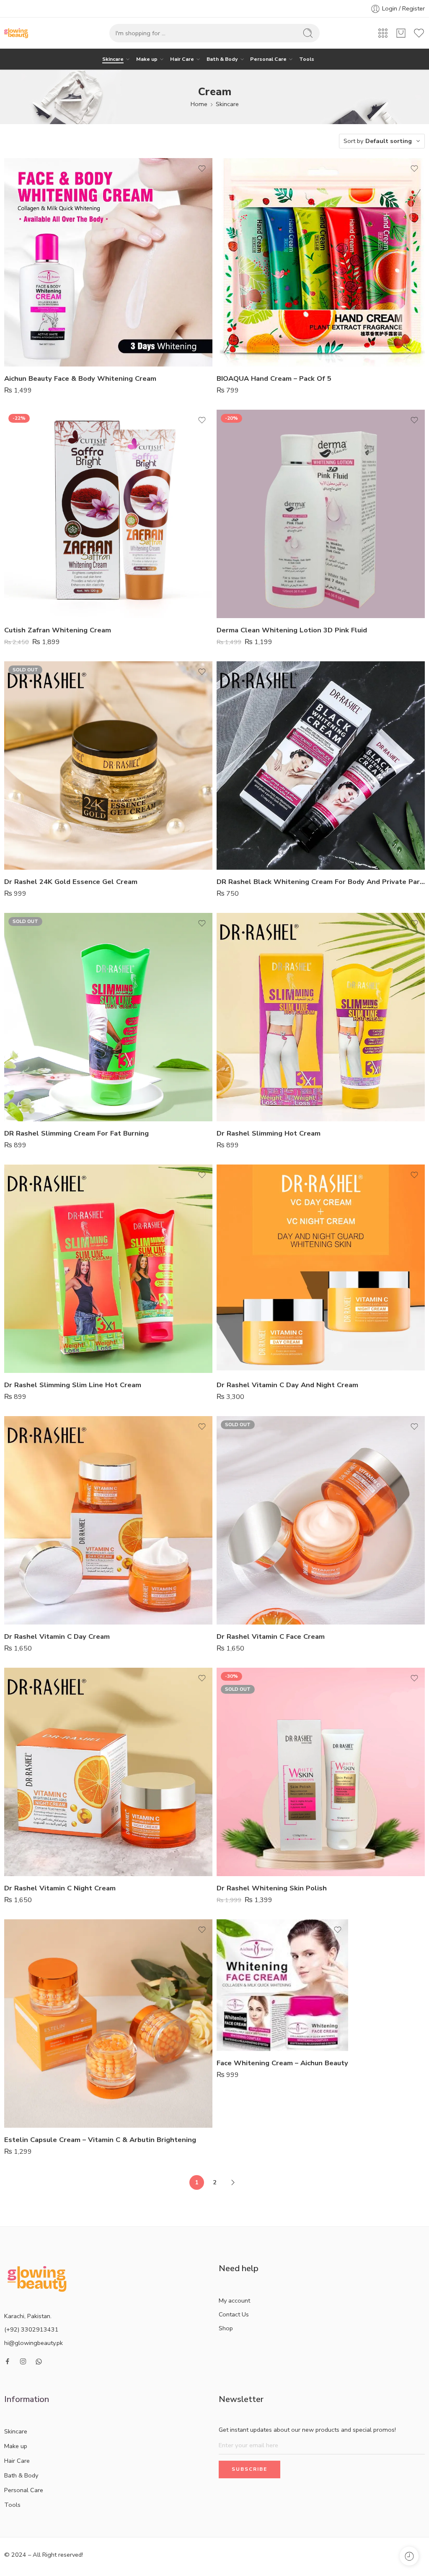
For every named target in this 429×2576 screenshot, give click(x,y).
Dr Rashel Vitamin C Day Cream (57, 1636)
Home (199, 104)
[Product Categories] (383, 33)
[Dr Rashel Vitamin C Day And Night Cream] (321, 1269)
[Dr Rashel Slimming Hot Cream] (321, 1017)
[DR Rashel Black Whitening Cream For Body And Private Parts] (321, 766)
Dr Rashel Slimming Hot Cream (269, 1133)
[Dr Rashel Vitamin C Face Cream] (321, 1520)
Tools (307, 59)
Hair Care (182, 59)
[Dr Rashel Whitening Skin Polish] (321, 1772)
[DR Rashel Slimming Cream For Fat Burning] (108, 1017)
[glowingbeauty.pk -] (16, 33)
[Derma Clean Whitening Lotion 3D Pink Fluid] (321, 514)
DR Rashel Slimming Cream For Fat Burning (76, 1133)
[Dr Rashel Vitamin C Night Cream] (108, 1772)
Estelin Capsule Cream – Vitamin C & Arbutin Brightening (100, 2140)
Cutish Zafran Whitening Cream (58, 630)
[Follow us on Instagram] (23, 2361)
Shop (226, 2328)
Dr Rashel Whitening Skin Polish (272, 1888)
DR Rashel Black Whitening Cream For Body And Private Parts (321, 882)
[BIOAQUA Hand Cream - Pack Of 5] (321, 262)
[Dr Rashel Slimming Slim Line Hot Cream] (108, 1269)
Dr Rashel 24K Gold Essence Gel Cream (71, 882)
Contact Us (234, 2314)
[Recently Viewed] (409, 2556)
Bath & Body (222, 59)
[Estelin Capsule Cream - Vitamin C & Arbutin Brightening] (108, 2024)
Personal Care (268, 59)
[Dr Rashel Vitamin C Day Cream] (108, 1520)
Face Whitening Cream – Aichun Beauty (282, 2063)
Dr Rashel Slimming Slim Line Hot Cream (73, 1385)
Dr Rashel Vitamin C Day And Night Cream (287, 1385)
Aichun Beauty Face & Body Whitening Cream (80, 378)
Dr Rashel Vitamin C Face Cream (271, 1636)
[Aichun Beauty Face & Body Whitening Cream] (108, 262)
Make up (147, 59)
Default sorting (389, 141)
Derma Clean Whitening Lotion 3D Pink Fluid (292, 630)
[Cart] (401, 33)
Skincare (113, 59)
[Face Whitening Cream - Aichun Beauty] (282, 1985)
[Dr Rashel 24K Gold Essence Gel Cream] (108, 766)
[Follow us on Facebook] (8, 2361)
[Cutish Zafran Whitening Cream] (108, 514)
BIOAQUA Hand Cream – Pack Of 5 (274, 378)
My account (234, 2300)
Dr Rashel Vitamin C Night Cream (60, 1888)
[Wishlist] (202, 169)
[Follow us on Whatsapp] (39, 2362)
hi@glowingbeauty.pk (34, 2343)
